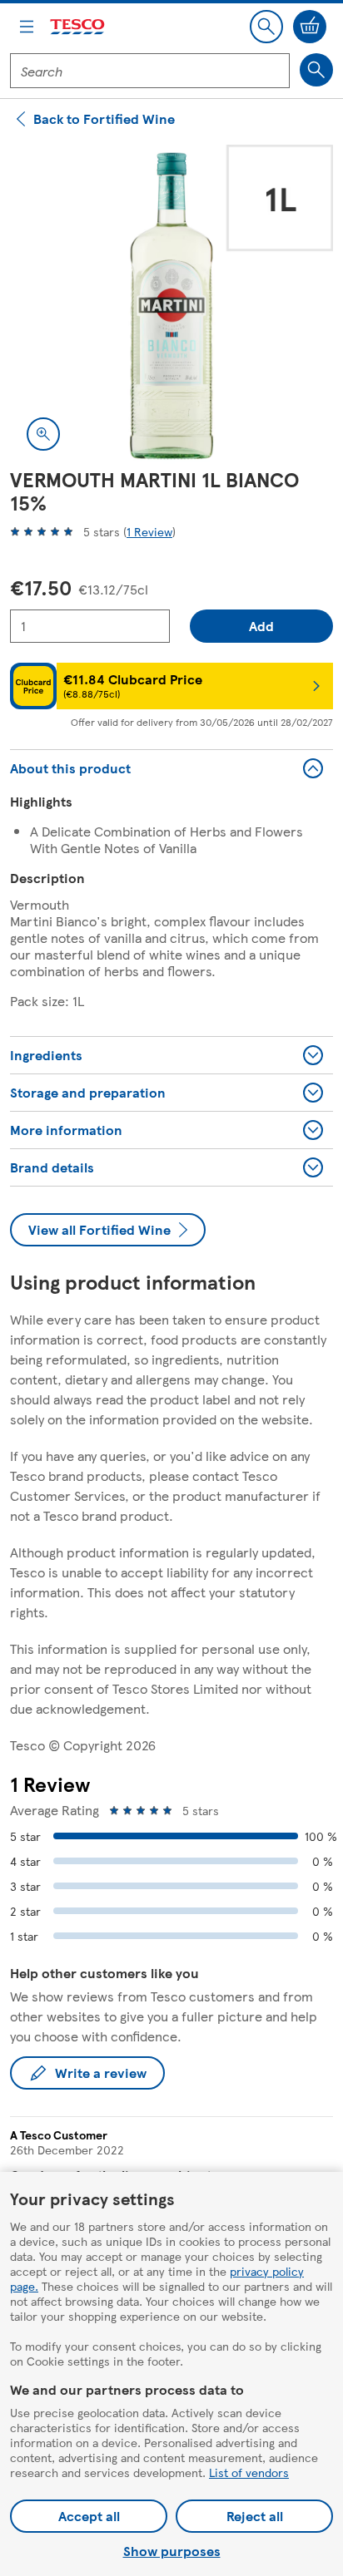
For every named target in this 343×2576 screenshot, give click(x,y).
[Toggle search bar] (266, 27)
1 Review (149, 531)
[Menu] (27, 27)
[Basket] (310, 27)
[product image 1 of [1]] (171, 306)
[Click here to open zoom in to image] (43, 434)
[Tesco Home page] (78, 27)
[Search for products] (316, 70)
